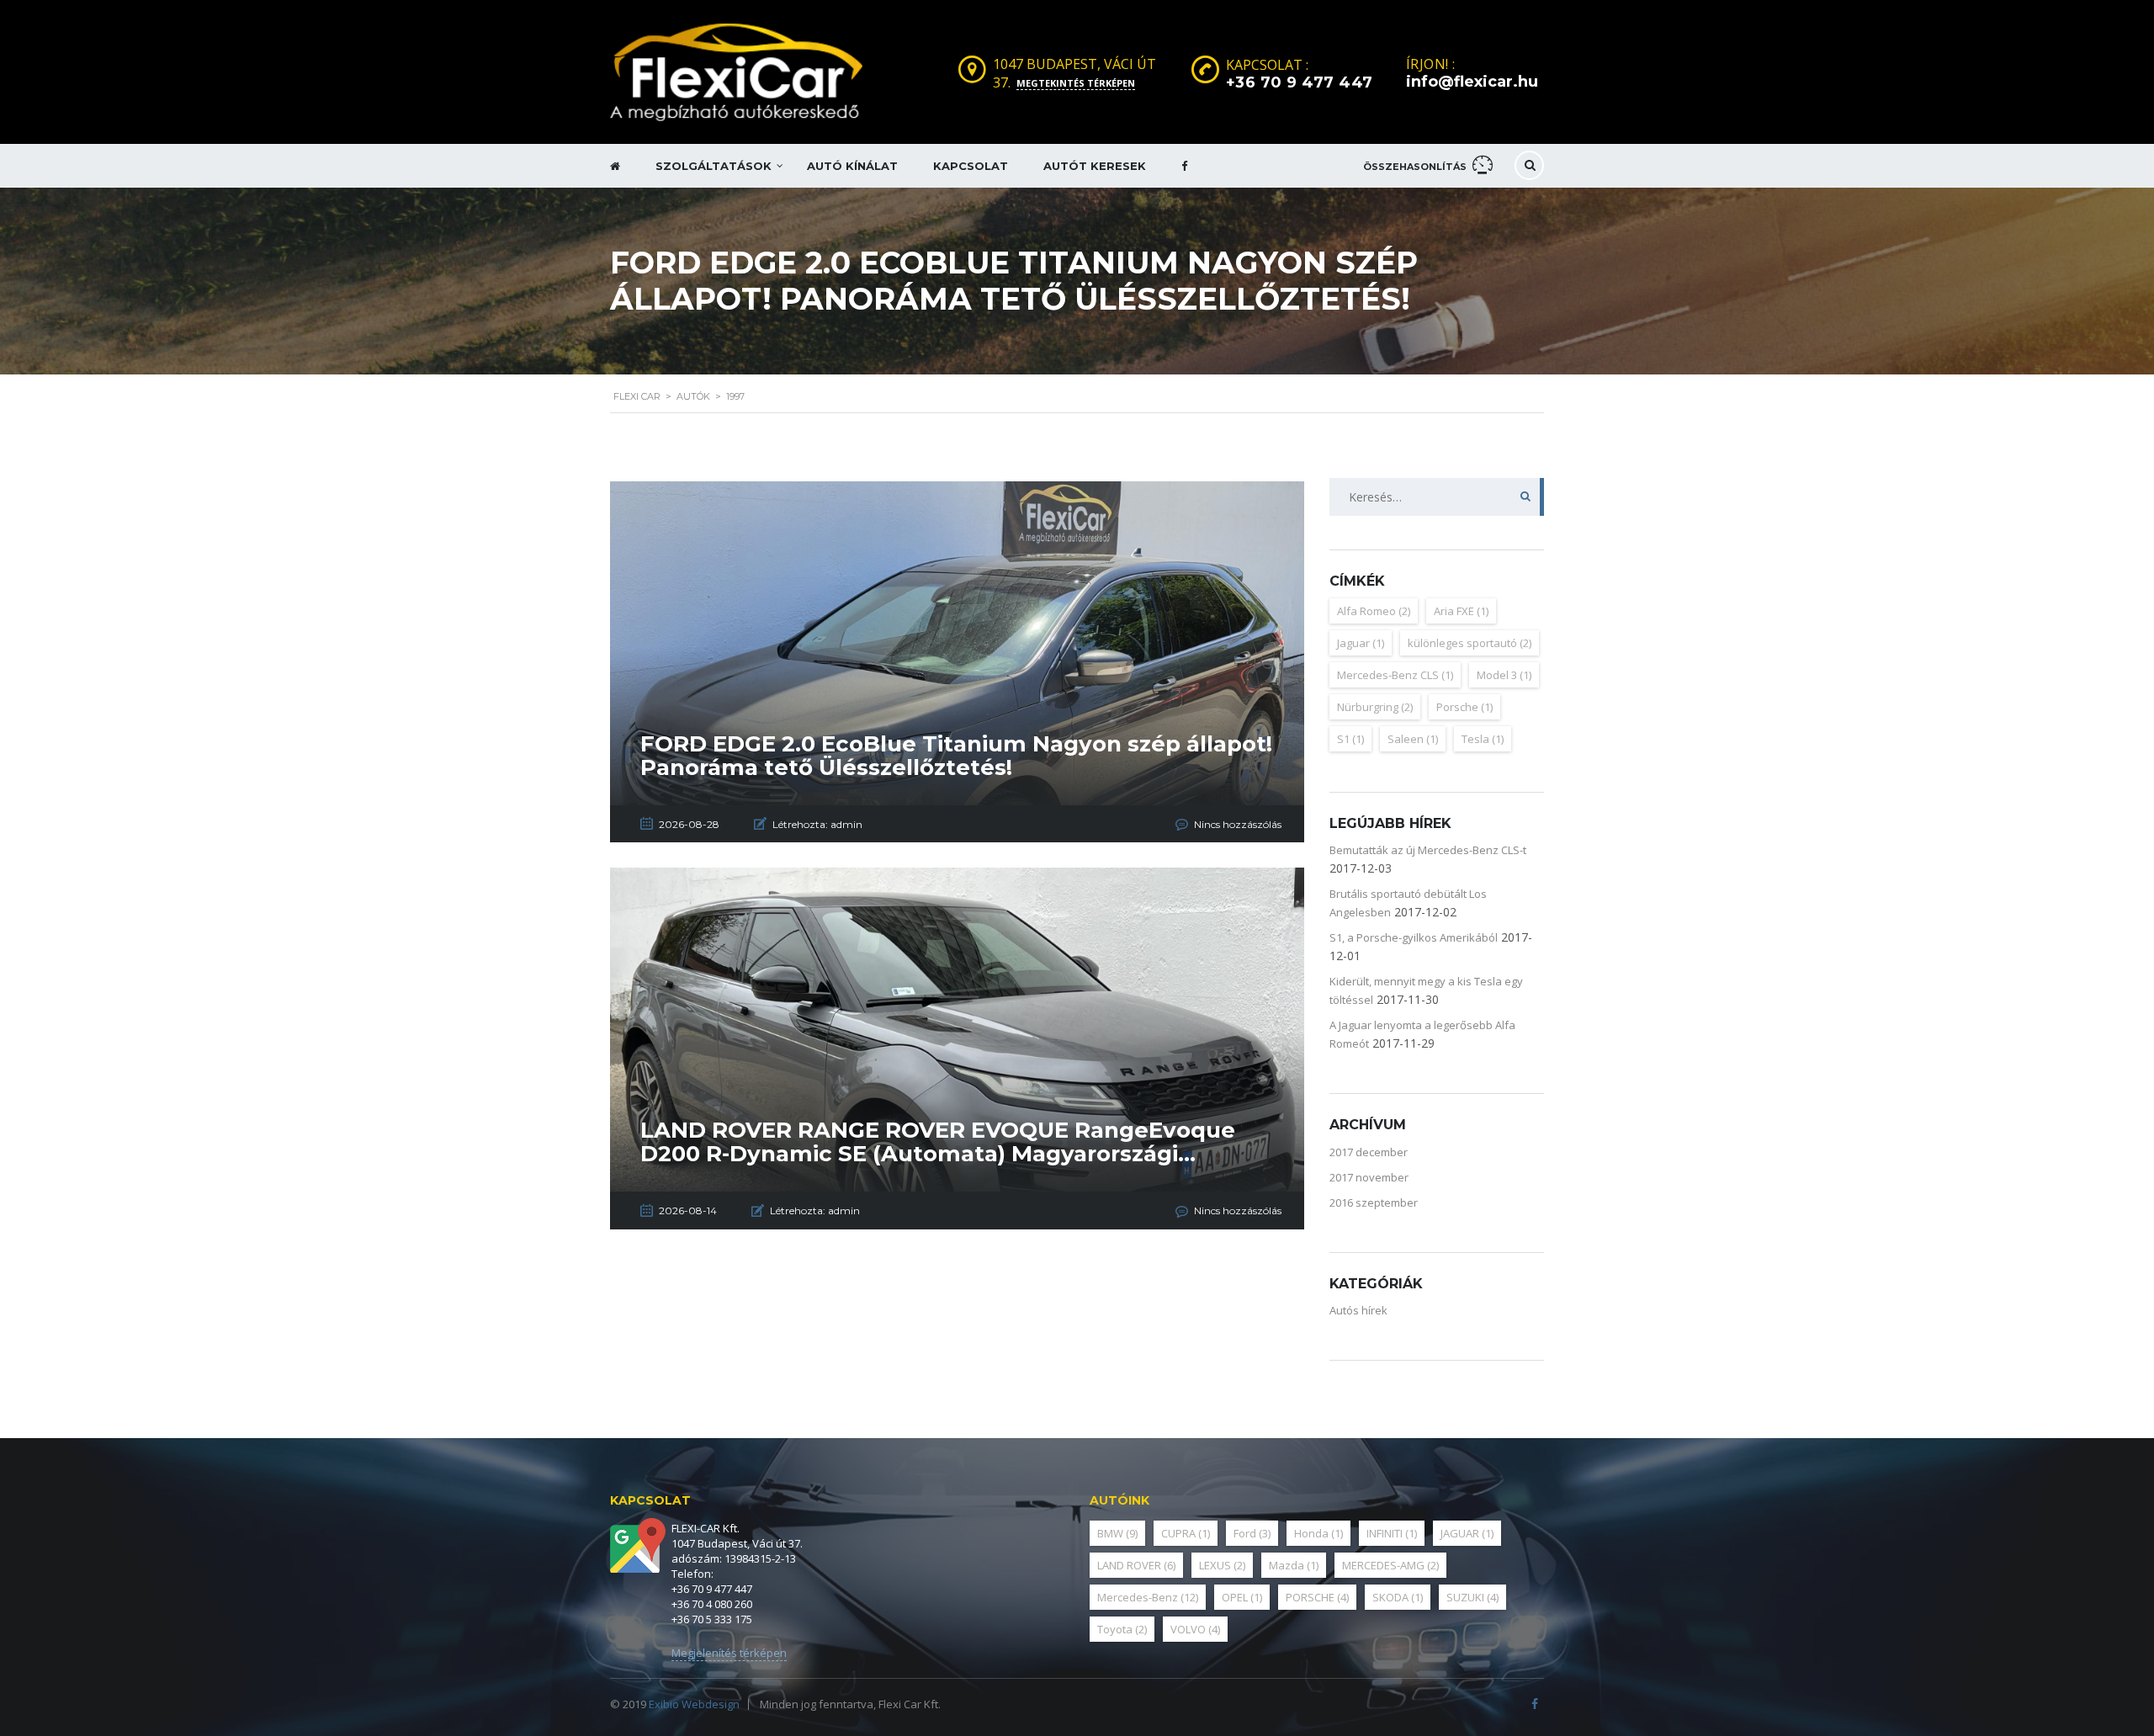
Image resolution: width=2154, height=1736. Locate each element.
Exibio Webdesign (694, 1704)
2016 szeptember (1374, 1202)
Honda (1318, 1533)
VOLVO (1195, 1629)
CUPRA (1186, 1533)
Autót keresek (1095, 166)
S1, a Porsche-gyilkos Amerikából (1414, 937)
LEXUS (1222, 1565)
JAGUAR (1467, 1533)
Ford (1252, 1533)
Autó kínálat (852, 166)
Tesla (1483, 739)
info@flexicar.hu (1472, 82)
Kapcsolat (971, 166)
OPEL (1242, 1597)
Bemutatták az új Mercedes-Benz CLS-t (1428, 850)
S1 (1350, 739)
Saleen (1413, 739)
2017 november (1369, 1177)
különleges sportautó (1470, 643)
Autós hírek (1358, 1310)
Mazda (1294, 1565)
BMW (1117, 1533)
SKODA (1398, 1597)
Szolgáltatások (714, 166)
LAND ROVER (1136, 1565)
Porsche (1464, 707)
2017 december (1369, 1152)
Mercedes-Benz (1148, 1597)
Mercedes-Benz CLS (1395, 675)
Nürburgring (1375, 707)
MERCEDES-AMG (1390, 1565)
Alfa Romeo (1374, 611)
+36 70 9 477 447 (1300, 82)
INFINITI (1392, 1533)
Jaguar (1361, 643)
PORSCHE (1317, 1597)
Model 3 (1504, 675)
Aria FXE (1461, 611)
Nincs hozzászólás (1238, 824)
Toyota (1122, 1629)
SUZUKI (1472, 1597)
